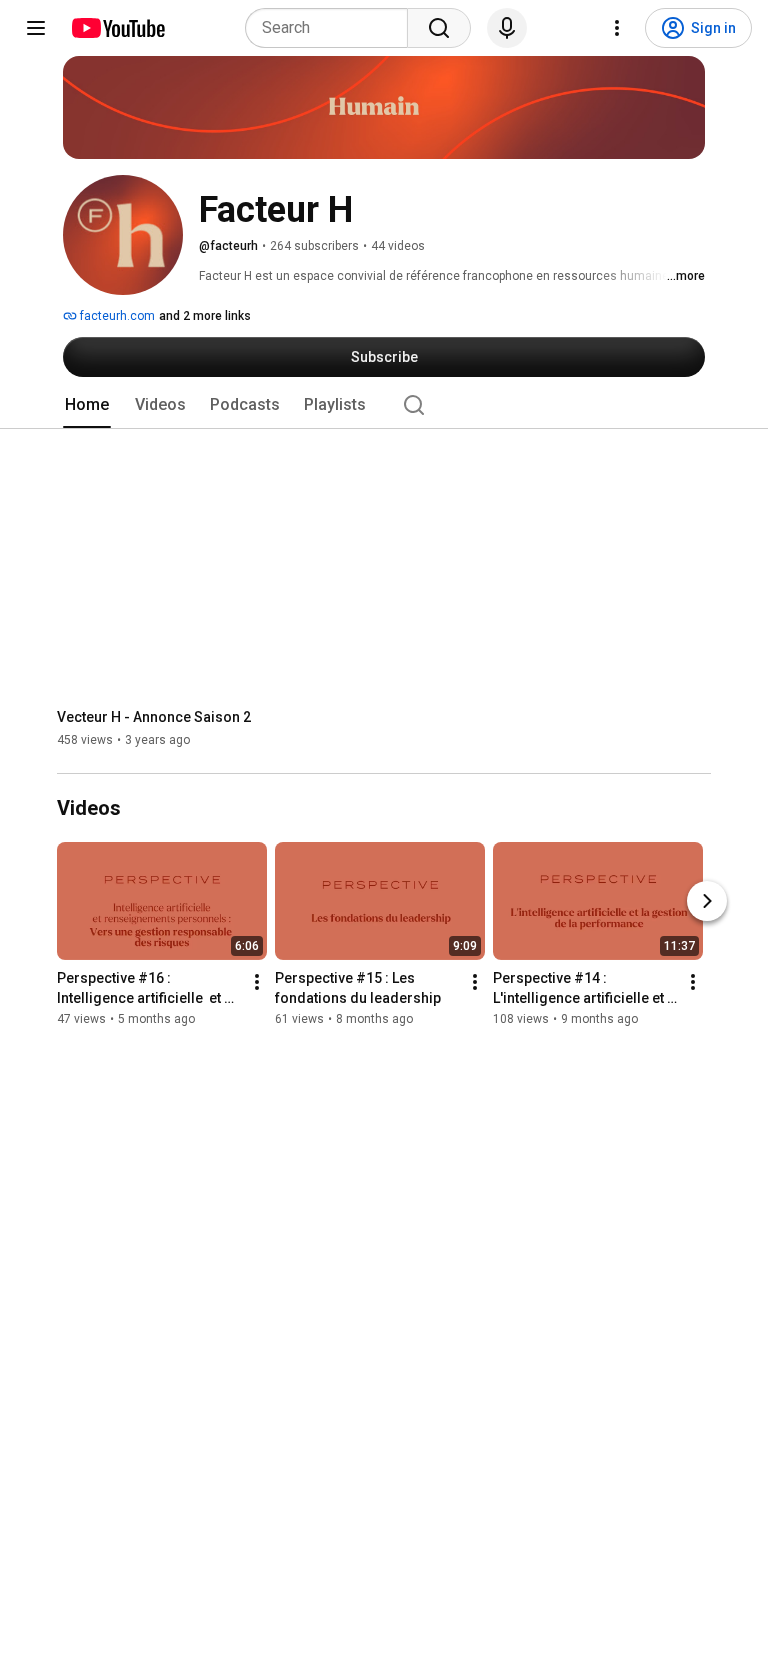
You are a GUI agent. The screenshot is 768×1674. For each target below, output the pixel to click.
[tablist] (384, 405)
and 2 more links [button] (205, 316)
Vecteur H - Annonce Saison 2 (154, 717)
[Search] (439, 28)
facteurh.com (116, 316)
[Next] (707, 902)
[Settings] (617, 28)
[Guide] (36, 28)
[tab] (87, 405)
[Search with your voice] (507, 28)
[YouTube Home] (117, 28)
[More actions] (257, 983)
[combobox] (332, 28)
